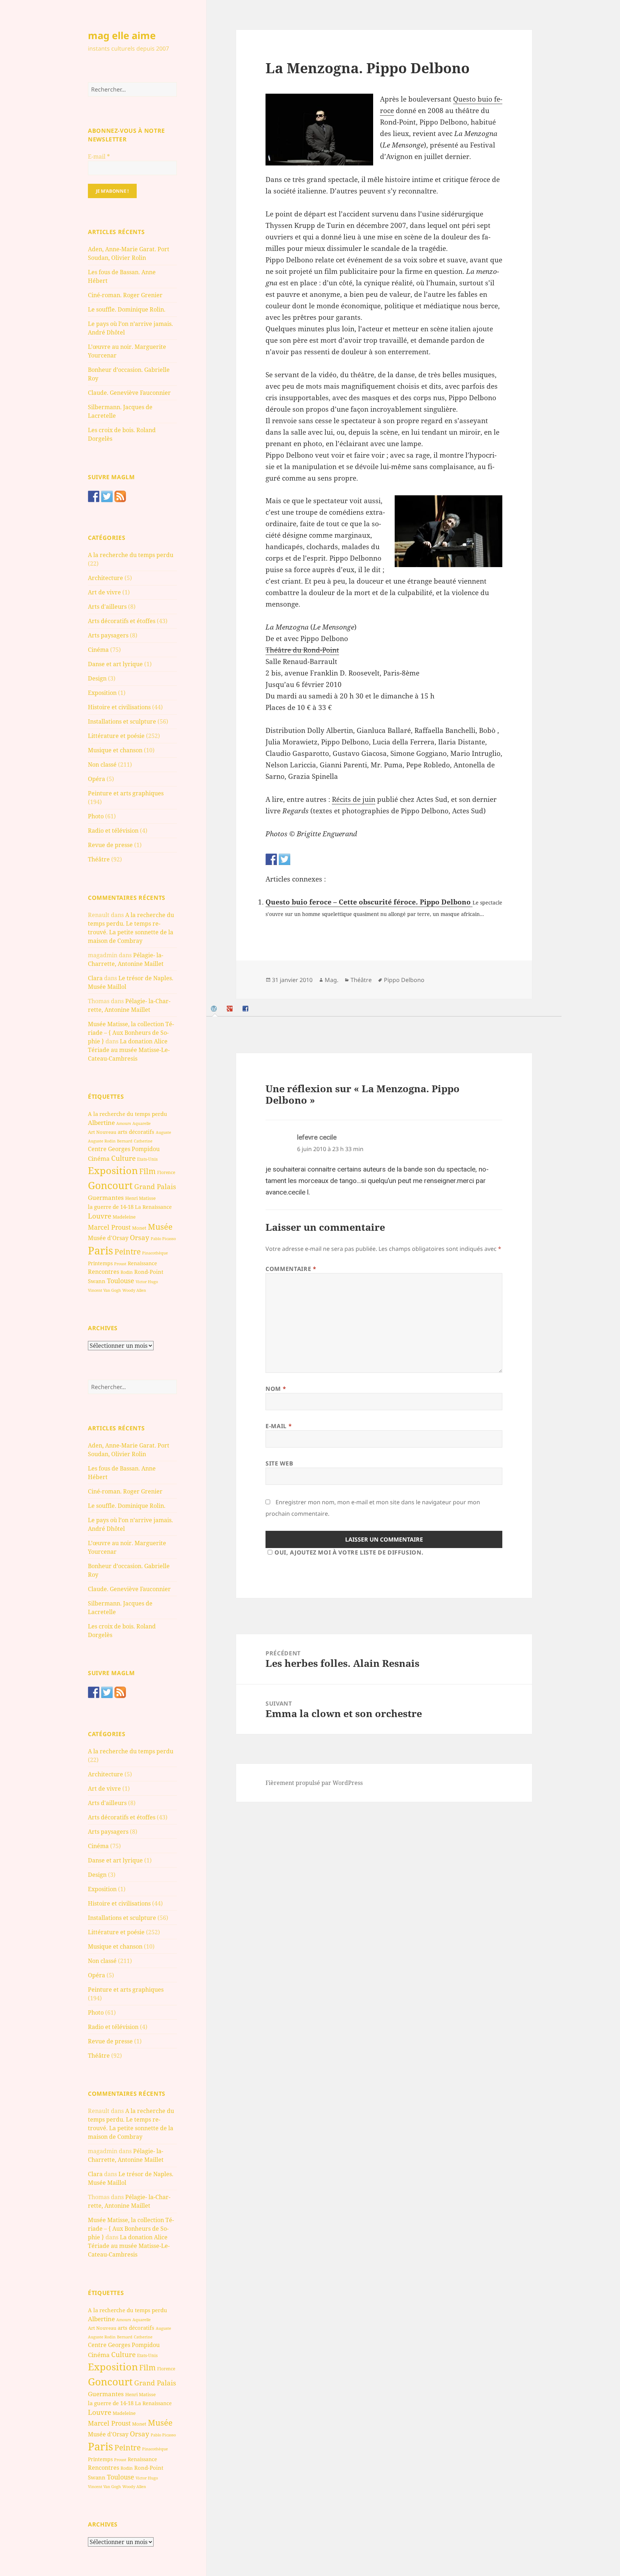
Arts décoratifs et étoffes (122, 621)
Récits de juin (354, 799)
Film (147, 1171)
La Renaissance (153, 1207)
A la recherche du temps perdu (131, 555)
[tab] (215, 1009)
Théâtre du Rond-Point (302, 650)
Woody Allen (134, 1290)
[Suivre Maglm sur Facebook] (94, 496)
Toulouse (121, 1281)
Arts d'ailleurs (107, 607)
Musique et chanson (115, 750)
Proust (120, 1264)
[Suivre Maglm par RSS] (120, 496)
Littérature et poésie (116, 736)
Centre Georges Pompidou (124, 1149)
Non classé (102, 765)
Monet (139, 1228)
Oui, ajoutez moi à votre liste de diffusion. (349, 1552)
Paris (100, 1250)
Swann (97, 1281)
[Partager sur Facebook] (271, 859)
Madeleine (124, 1217)
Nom (276, 1389)
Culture (123, 1158)
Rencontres (104, 1272)
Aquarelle (142, 1123)
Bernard (125, 1141)
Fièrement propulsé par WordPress (314, 1783)
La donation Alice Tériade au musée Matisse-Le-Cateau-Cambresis (129, 1050)
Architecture (105, 578)
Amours (124, 1123)
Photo (96, 816)
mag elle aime (122, 35)
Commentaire (291, 1269)
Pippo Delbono (404, 980)
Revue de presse (110, 845)
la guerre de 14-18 (111, 1207)
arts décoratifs (136, 1132)
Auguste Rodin (102, 1141)
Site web (279, 1463)
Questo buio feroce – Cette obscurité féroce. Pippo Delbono (369, 902)
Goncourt (110, 1185)
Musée (160, 1227)
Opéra (97, 779)
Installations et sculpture (122, 721)
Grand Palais (155, 1186)
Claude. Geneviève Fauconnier (129, 393)
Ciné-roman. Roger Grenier (125, 295)
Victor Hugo (147, 1282)
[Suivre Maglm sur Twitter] (107, 496)
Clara (95, 978)
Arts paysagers (108, 635)
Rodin (127, 1272)
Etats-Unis (147, 1159)
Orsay (140, 1238)
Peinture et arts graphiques (126, 793)
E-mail (99, 156)
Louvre (100, 1216)
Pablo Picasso (163, 1238)
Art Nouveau (102, 1132)
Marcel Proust (109, 1227)
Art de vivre (104, 592)
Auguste (163, 1132)
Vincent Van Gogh (104, 1290)
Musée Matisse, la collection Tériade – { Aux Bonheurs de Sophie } (131, 1033)
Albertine (101, 1123)
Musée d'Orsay (108, 1238)
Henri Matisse (140, 1198)
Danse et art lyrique (115, 664)
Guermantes (106, 1198)
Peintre (128, 1252)
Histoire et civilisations (119, 707)
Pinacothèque (155, 1253)
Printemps (100, 1263)
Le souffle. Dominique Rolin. (127, 309)
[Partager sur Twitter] (285, 859)
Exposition (102, 693)
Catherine (143, 1141)
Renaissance (142, 1263)
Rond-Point (149, 1272)
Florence (166, 1172)
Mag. (332, 980)
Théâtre (99, 859)
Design (97, 678)
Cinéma (98, 650)
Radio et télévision (113, 831)
